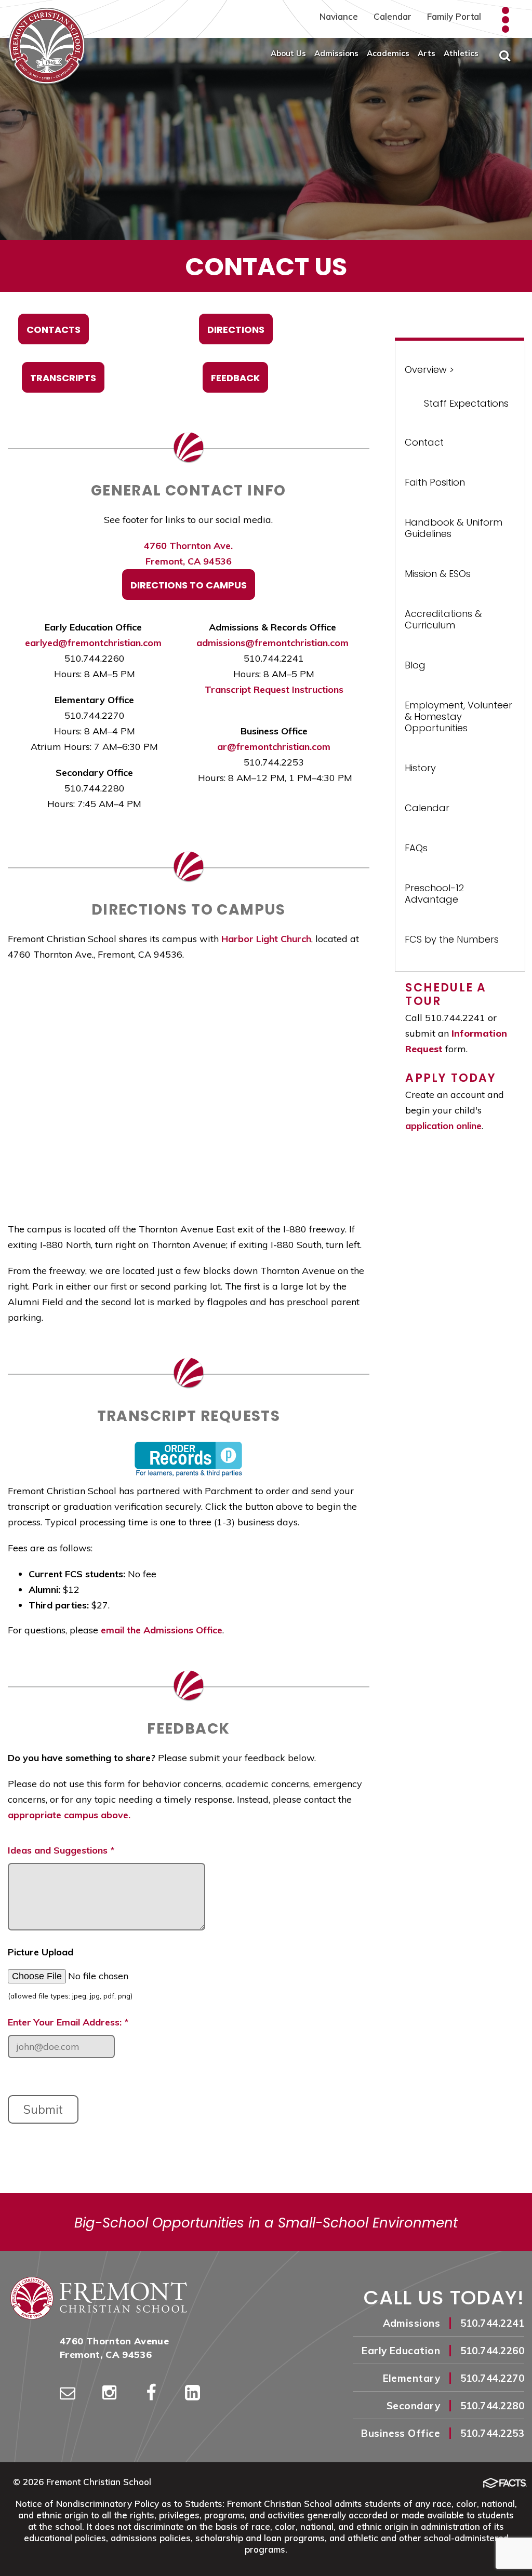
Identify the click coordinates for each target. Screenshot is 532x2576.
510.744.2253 (492, 2433)
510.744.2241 (492, 2323)
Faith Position (435, 482)
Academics (388, 53)
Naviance (339, 16)
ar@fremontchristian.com (274, 747)
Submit (43, 2109)
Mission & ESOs (438, 574)
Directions (236, 330)
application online (443, 1126)
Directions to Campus (189, 585)
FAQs (416, 848)
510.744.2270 (492, 2378)
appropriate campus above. (69, 1815)
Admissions (336, 53)
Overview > (429, 370)
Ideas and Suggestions (61, 1850)
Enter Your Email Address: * (68, 2022)
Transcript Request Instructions (274, 689)
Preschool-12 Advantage (434, 894)
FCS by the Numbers (452, 939)
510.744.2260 (492, 2351)
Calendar (393, 16)
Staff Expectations (466, 403)
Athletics (461, 53)
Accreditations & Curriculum (443, 619)
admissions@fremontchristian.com (272, 643)
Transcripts (63, 378)
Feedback (235, 378)
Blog (415, 665)
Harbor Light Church (266, 939)
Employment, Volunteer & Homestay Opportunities (458, 716)
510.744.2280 (492, 2406)
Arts (427, 53)
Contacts (54, 330)
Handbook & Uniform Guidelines (454, 528)
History (420, 768)
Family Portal (454, 16)
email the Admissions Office (162, 1630)
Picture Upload (41, 1952)
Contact (424, 442)
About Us (288, 53)
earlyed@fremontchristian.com (93, 643)
